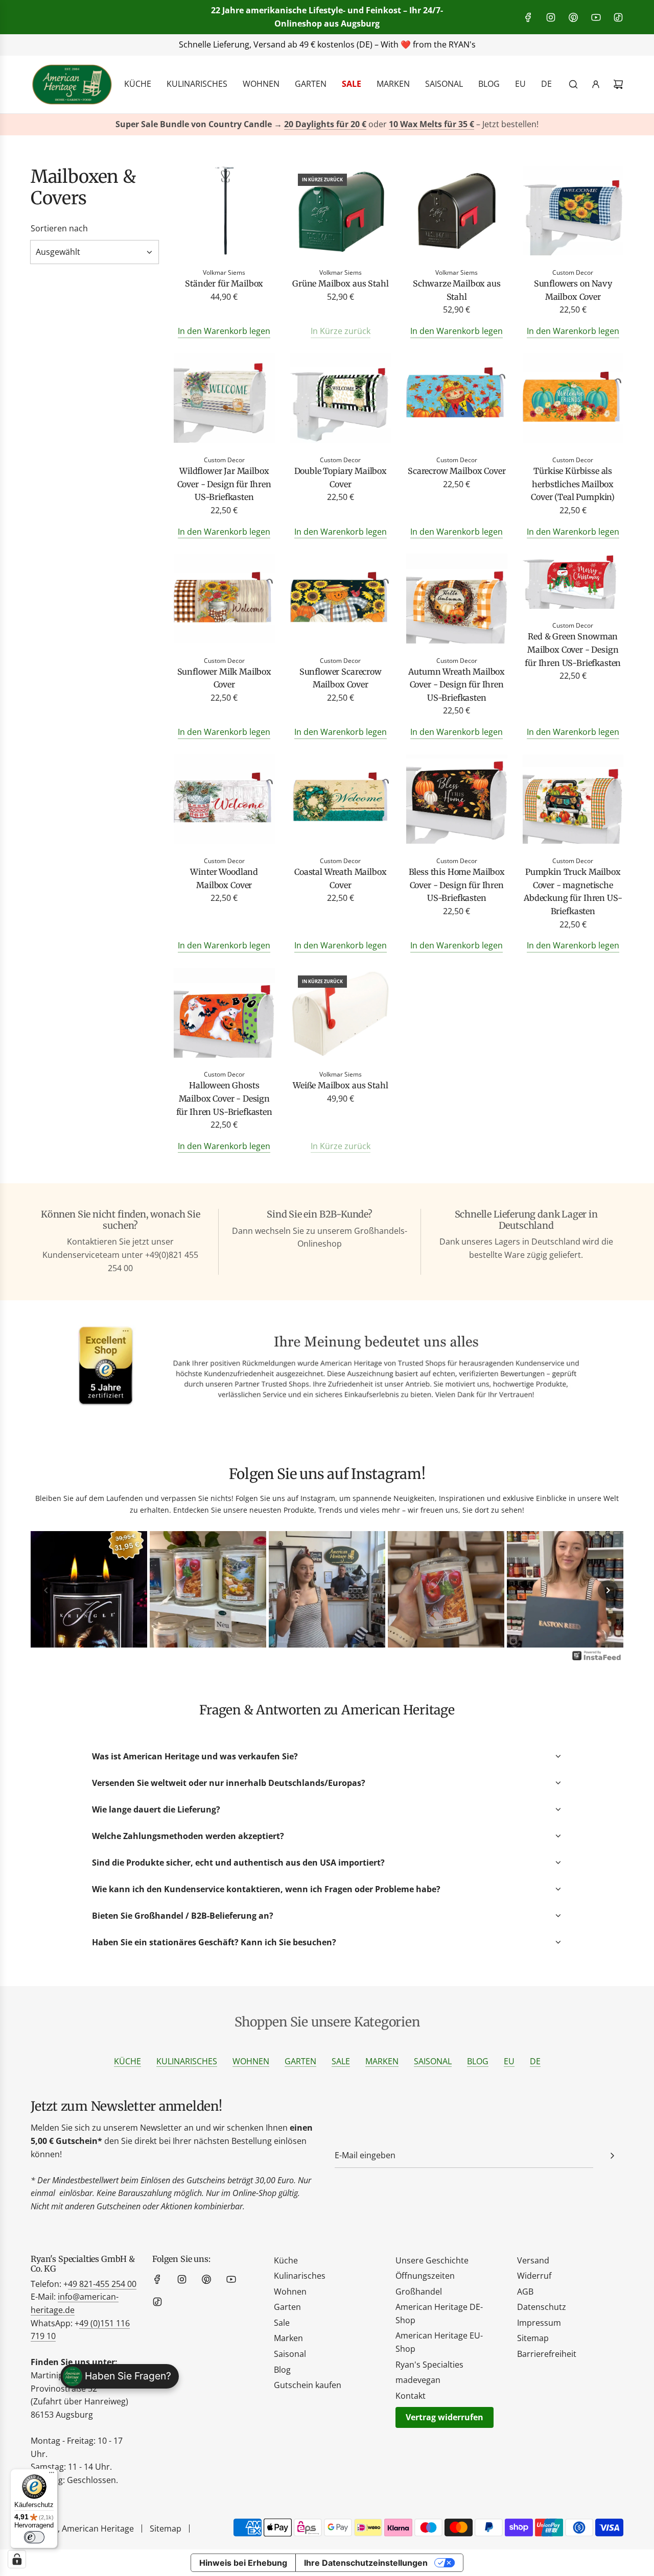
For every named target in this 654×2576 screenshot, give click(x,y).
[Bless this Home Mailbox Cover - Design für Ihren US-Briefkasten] (457, 801)
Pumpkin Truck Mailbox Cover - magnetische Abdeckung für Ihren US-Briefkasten (573, 891)
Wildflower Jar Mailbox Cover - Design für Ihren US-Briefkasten (224, 484)
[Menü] (52, 2475)
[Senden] (612, 2156)
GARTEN (300, 2061)
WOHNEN (251, 2061)
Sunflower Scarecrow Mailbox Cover (341, 678)
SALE (341, 2061)
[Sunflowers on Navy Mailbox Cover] (573, 213)
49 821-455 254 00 (102, 2284)
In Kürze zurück (341, 331)
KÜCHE (127, 2061)
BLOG (478, 2061)
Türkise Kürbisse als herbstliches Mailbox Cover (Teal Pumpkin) (573, 484)
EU (509, 2061)
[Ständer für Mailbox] (224, 213)
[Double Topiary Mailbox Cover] (341, 400)
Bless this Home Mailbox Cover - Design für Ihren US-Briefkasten (457, 885)
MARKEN (382, 2061)
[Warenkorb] (618, 84)
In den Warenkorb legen (224, 331)
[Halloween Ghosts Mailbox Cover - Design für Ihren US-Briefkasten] (224, 1015)
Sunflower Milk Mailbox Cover (224, 678)
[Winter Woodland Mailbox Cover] (224, 801)
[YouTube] (596, 17)
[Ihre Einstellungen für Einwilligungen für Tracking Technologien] (17, 2559)
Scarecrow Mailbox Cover (457, 471)
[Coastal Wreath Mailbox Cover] (341, 801)
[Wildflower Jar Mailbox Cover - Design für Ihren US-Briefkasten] (224, 400)
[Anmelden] (596, 84)
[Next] (608, 1590)
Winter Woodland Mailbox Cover (224, 878)
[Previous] (46, 1590)
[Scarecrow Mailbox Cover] (457, 400)
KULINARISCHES (187, 2061)
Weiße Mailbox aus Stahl (340, 1085)
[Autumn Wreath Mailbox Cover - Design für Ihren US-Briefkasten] (457, 600)
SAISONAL (433, 2061)
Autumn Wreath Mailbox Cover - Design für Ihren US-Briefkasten (457, 685)
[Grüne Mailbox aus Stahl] (341, 213)
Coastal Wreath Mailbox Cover (340, 878)
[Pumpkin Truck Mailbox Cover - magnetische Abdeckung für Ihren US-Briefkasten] (573, 801)
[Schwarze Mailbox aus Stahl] (457, 213)
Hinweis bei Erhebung (243, 2563)
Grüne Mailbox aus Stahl (340, 283)
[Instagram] (551, 17)
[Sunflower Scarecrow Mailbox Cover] (341, 600)
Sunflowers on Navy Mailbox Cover (573, 290)
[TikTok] (618, 17)
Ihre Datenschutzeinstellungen (366, 2563)
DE (535, 2061)
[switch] (34, 2537)
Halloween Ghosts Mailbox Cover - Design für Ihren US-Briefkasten (224, 1098)
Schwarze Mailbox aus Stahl (457, 290)
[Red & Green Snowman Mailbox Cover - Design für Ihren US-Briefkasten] (573, 583)
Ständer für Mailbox (224, 283)
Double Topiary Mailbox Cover (341, 478)
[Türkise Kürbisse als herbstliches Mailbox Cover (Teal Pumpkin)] (573, 400)
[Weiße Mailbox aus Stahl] (341, 1015)
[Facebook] (528, 17)
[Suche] (573, 84)
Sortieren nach (59, 228)
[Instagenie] (597, 1659)
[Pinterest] (573, 17)
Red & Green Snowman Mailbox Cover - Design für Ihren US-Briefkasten (573, 649)
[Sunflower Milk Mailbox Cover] (224, 600)
